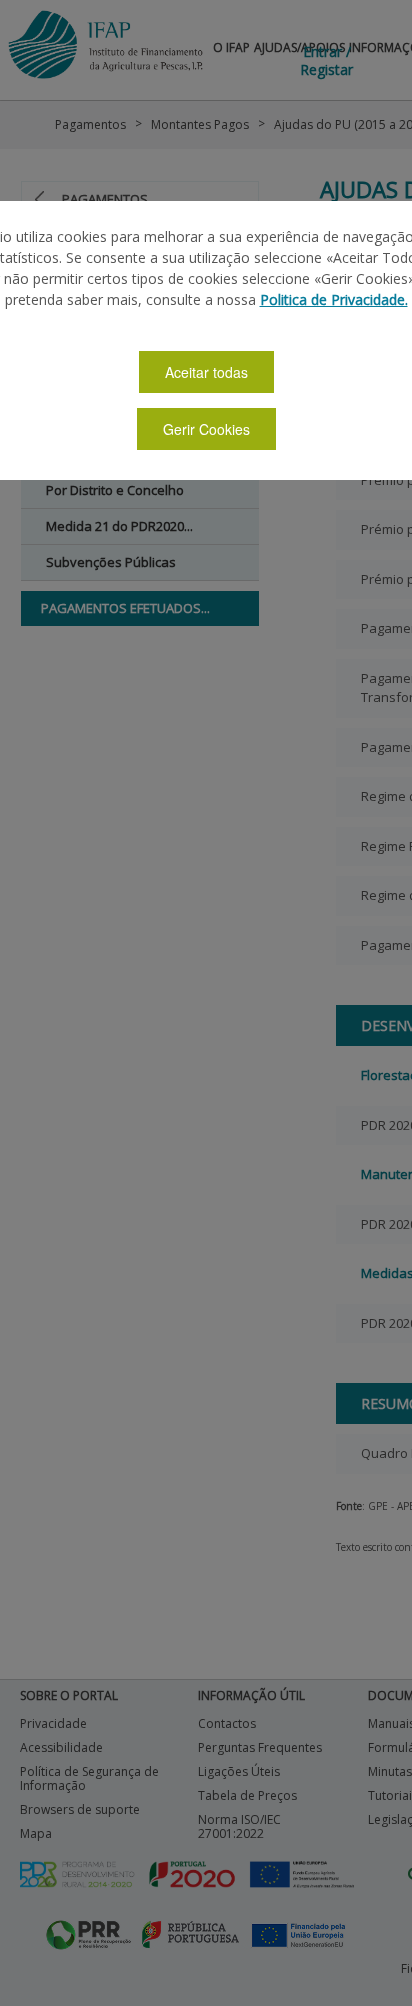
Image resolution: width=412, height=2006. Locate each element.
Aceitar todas (206, 372)
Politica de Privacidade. (334, 299)
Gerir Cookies (206, 429)
